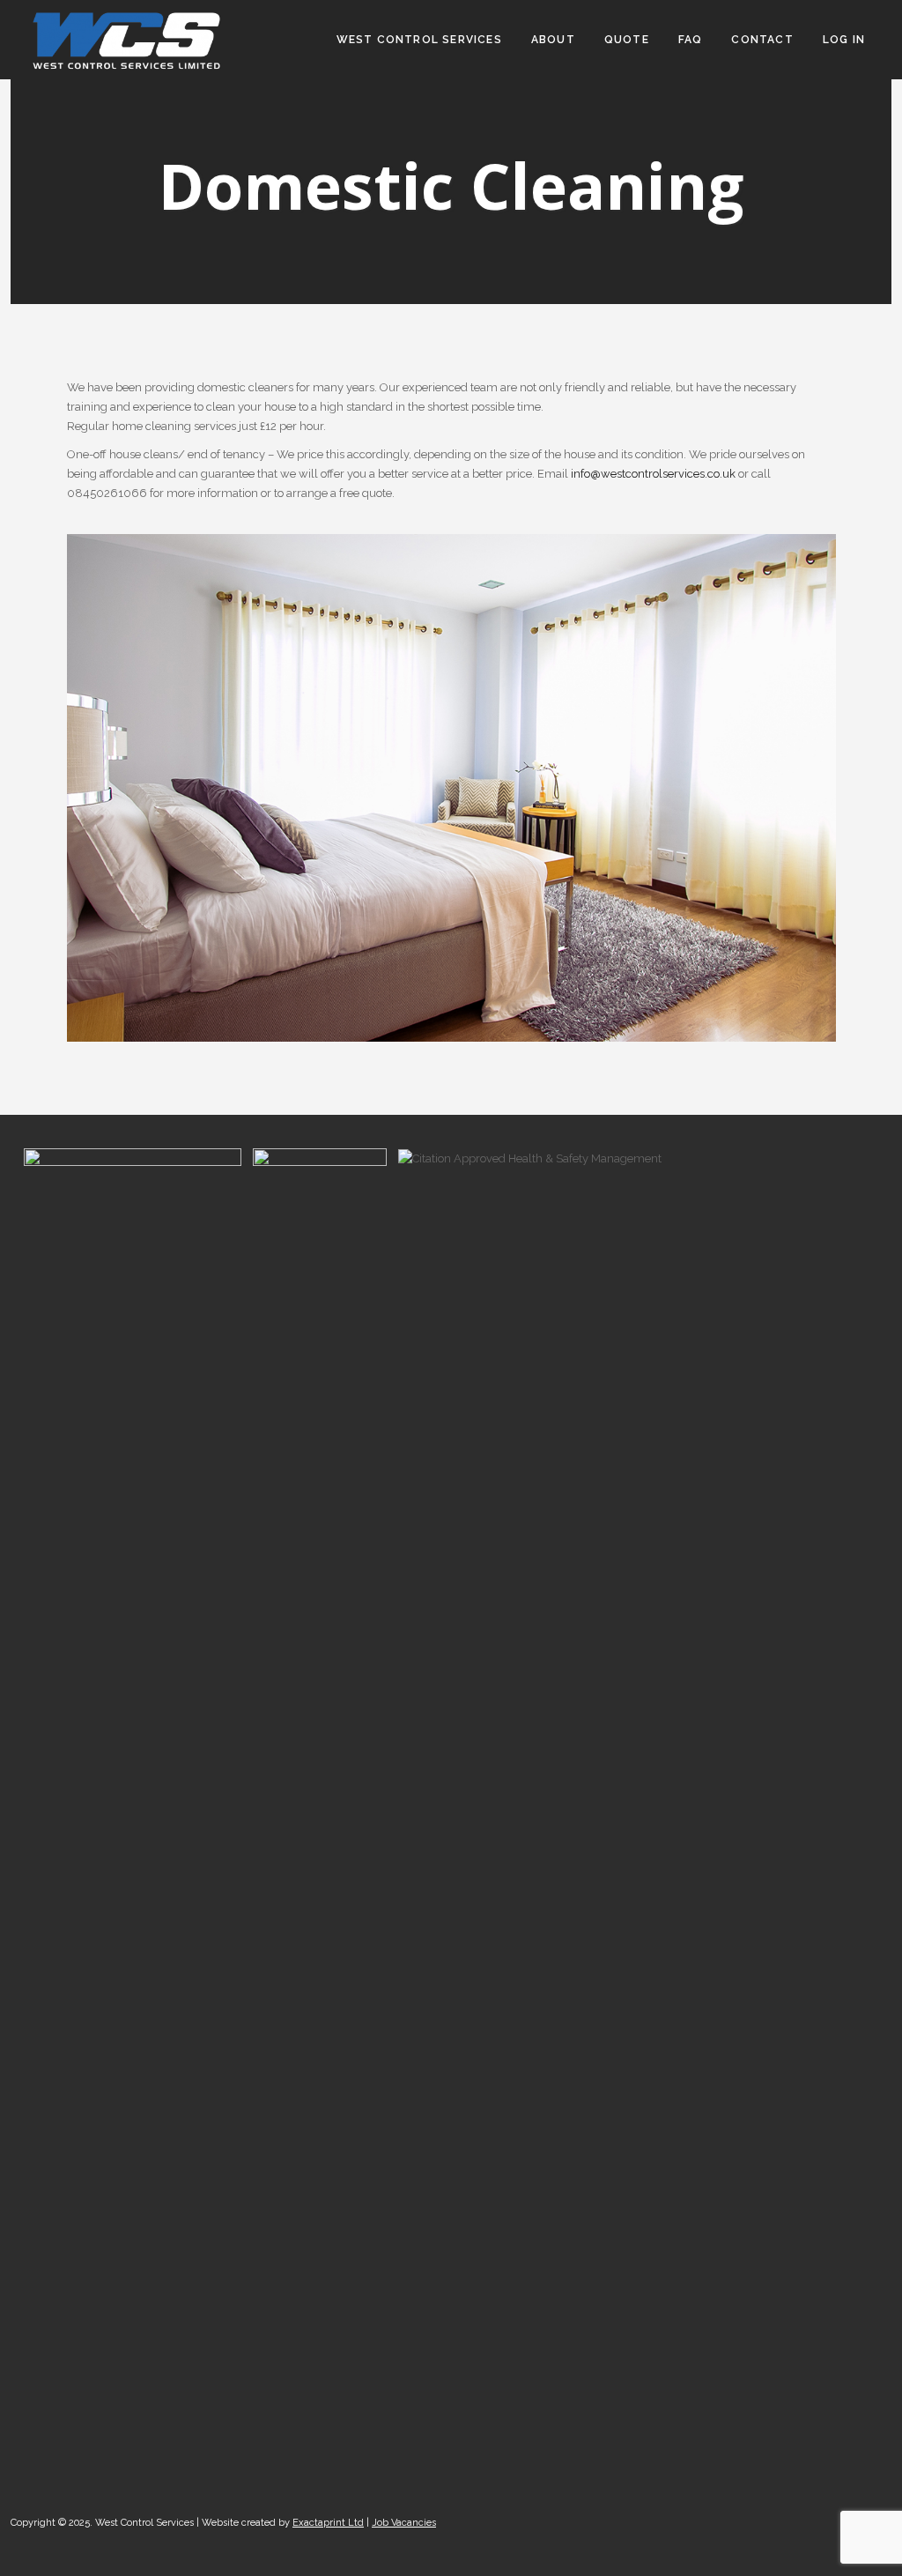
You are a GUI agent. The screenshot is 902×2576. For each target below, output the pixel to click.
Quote (627, 40)
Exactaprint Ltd (328, 2523)
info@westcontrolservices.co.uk (653, 474)
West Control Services (419, 40)
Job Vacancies (404, 2523)
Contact (762, 40)
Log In (844, 40)
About (553, 40)
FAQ (691, 40)
